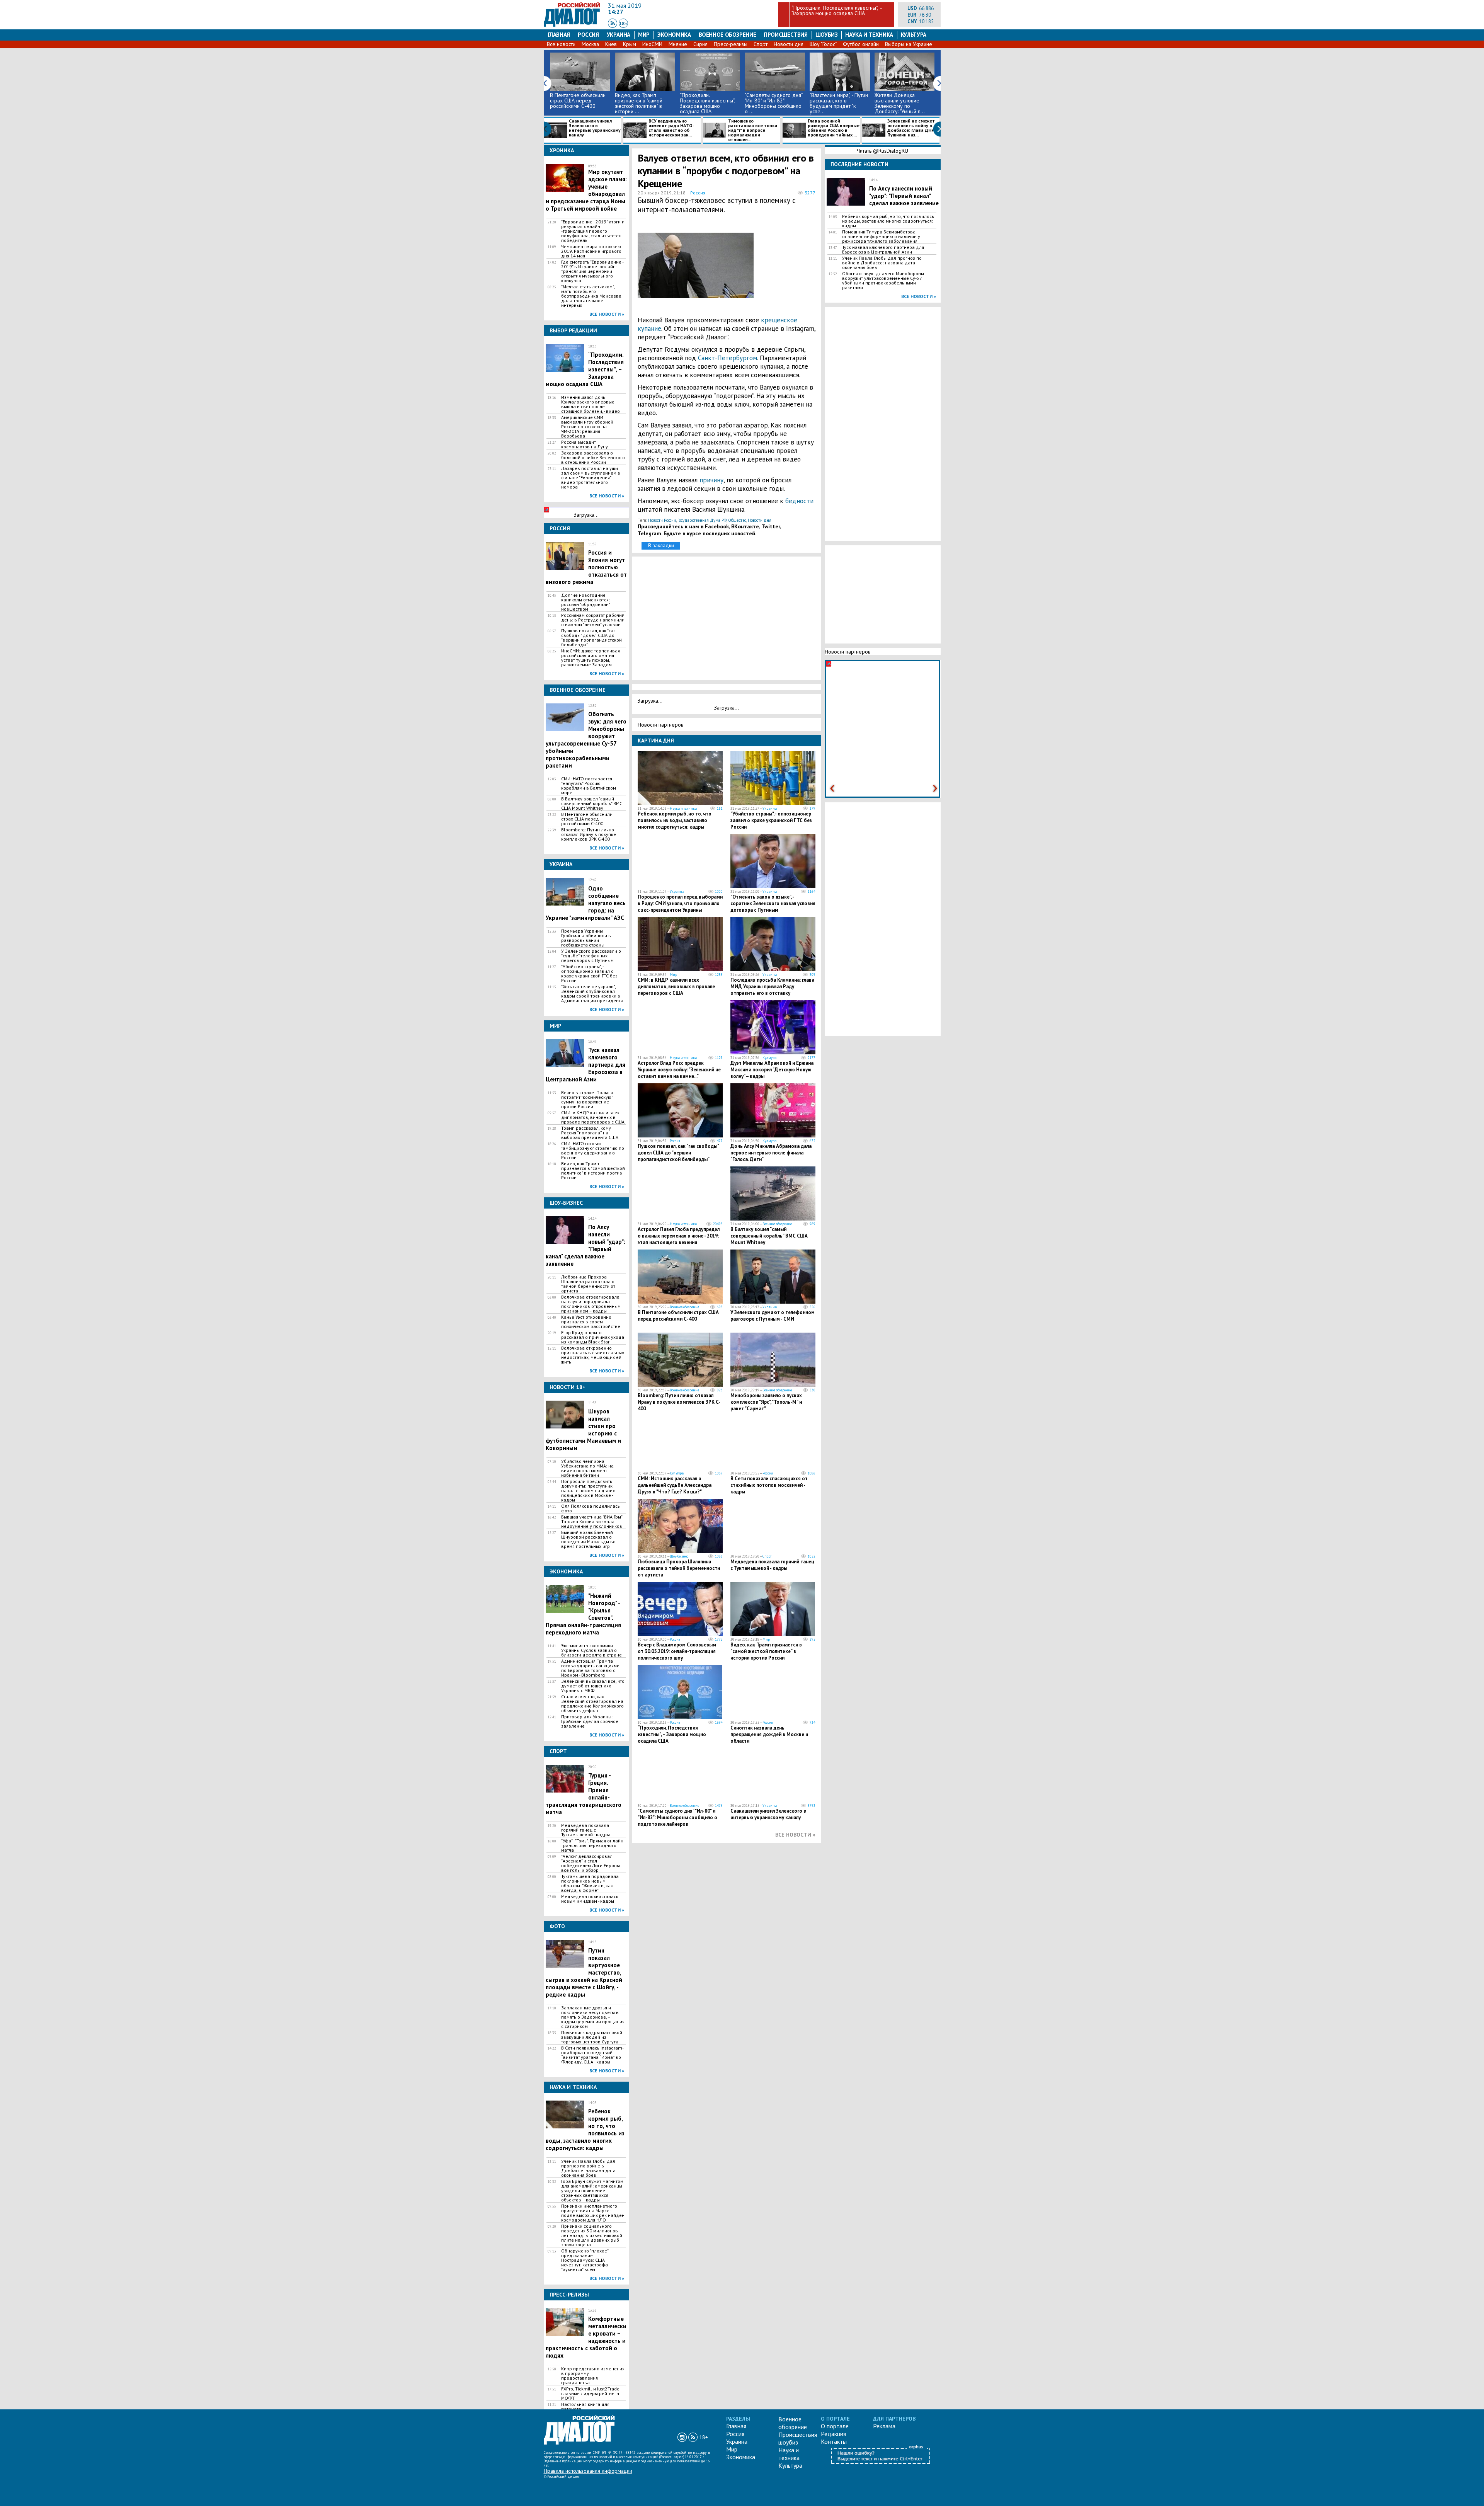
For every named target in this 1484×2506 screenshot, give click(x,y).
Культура (914, 35)
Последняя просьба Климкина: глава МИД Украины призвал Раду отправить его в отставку (772, 987)
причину (711, 480)
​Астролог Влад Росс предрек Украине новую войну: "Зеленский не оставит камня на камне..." (679, 1070)
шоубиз (827, 35)
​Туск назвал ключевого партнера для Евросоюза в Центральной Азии (883, 250)
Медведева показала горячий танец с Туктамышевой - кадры (585, 1830)
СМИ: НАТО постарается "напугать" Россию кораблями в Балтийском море (589, 786)
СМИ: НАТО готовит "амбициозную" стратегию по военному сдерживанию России (593, 1151)
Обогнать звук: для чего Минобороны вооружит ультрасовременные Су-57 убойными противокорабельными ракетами (586, 740)
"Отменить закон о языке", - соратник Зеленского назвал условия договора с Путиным (773, 903)
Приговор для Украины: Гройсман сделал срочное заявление (590, 1721)
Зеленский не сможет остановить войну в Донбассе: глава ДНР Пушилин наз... (911, 128)
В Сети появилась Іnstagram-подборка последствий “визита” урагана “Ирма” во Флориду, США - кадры (592, 2055)
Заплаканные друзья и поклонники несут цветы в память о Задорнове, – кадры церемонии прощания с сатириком (593, 2017)
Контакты (834, 2441)
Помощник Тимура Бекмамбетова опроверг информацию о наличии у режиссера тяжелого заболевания (881, 237)
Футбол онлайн (861, 44)
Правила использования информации (588, 2471)
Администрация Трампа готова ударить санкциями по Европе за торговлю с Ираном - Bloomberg (590, 1668)
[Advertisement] (779, 269)
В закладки (661, 545)
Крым (630, 44)
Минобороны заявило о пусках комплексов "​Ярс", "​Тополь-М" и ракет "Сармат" (766, 1402)
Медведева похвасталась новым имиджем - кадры (590, 1899)
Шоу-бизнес (679, 1556)
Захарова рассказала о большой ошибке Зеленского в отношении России (593, 458)
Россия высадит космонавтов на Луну (585, 444)
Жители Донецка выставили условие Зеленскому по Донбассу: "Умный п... (900, 103)
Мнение (678, 44)
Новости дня (789, 44)
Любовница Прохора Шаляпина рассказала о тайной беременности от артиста (588, 1284)
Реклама (884, 2426)
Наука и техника (869, 35)
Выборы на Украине (909, 44)
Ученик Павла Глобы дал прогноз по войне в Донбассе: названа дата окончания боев (588, 2168)
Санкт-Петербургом (728, 358)
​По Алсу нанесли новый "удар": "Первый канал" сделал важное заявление (904, 196)
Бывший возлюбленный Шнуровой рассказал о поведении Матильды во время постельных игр (588, 1539)
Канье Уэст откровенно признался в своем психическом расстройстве (591, 1322)
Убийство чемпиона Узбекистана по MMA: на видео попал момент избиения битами (587, 1468)
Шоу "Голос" (823, 44)
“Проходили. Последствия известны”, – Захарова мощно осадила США (837, 10)
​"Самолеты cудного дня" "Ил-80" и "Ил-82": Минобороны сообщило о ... (773, 103)
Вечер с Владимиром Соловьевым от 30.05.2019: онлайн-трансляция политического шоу (677, 1651)
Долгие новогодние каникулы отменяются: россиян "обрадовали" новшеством (585, 602)
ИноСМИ (652, 44)
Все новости (561, 44)
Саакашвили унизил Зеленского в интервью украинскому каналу (595, 128)
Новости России (662, 520)
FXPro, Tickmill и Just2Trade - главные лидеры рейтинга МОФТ (591, 2394)
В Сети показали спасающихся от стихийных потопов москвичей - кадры (769, 1485)
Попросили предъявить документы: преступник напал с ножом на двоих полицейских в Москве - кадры (588, 1491)
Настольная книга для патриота (585, 2407)
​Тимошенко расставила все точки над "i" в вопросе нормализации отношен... (753, 130)
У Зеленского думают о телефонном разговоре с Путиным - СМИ (773, 1316)
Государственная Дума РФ (702, 520)
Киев (611, 44)
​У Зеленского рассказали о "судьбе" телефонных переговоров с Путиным (591, 956)
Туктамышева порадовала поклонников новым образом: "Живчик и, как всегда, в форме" (590, 1883)
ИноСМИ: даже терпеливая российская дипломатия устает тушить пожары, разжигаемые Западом (591, 658)
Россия (588, 35)
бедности (799, 501)
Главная (559, 35)
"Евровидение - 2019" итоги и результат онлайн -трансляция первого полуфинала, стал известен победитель (593, 231)
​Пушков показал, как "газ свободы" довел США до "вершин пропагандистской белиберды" (591, 638)
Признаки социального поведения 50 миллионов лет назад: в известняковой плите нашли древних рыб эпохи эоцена (592, 2235)
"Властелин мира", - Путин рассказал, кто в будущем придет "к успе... (839, 103)
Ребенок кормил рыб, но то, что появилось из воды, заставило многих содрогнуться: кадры (675, 820)
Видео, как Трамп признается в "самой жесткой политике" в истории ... (639, 103)
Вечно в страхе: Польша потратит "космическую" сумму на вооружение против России (587, 1100)
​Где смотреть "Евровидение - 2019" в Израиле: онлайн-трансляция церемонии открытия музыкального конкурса (592, 271)
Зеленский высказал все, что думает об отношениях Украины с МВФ (593, 1686)
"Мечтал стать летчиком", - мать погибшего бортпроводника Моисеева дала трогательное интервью (591, 296)
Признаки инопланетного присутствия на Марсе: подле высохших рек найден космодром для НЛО (593, 2213)
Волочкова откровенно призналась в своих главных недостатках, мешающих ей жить (593, 1355)
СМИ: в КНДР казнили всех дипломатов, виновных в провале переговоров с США (593, 1117)
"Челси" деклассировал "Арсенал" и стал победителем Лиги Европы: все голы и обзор (591, 1863)
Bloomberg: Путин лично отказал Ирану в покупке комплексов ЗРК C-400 (589, 834)
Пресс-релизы (731, 44)
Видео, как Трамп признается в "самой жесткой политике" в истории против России (593, 1171)
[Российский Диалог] (572, 25)
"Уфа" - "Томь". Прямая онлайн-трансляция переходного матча (593, 1845)
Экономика (674, 35)
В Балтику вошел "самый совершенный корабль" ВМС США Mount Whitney (592, 804)
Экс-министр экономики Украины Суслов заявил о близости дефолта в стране (591, 1650)
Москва (590, 44)
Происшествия (786, 35)
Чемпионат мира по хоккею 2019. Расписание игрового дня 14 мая (591, 251)
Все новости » (607, 314)
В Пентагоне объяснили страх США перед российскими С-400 (578, 100)
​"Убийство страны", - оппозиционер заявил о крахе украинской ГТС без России (589, 974)
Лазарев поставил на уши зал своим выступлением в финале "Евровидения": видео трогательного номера (591, 478)
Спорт (761, 44)
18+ (623, 23)
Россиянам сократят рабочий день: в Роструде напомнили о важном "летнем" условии (593, 620)
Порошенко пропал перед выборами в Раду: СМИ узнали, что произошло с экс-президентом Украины (680, 903)
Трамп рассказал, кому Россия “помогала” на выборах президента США (590, 1133)
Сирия (700, 44)
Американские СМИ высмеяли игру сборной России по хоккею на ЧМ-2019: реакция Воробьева (587, 427)
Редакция (833, 2434)
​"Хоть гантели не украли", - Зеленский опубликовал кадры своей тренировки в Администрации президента (592, 994)
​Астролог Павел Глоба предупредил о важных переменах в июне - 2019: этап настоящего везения (679, 1236)
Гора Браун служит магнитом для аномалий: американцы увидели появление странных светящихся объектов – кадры (592, 2191)
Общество (737, 520)
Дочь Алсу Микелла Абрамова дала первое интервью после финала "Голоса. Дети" (771, 1153)
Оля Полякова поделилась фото (591, 1508)
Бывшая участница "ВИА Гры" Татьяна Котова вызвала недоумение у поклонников (592, 1522)
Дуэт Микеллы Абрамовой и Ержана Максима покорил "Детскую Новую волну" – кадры (772, 1070)
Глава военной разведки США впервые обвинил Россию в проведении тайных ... (834, 128)
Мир (644, 35)
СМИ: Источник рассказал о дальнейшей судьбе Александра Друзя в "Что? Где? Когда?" (675, 1485)
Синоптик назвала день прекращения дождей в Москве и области (769, 1734)
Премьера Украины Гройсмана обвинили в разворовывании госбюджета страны (586, 938)
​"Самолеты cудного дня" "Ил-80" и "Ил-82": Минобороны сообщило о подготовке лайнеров (677, 1817)
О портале (835, 2426)
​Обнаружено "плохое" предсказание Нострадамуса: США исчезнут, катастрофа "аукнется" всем (585, 2260)
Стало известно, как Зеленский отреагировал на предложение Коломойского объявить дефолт (592, 1704)
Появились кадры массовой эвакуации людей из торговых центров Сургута (592, 2037)
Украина (619, 35)
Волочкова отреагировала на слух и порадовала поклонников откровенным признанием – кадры (591, 1304)
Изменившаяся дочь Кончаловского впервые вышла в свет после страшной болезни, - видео (591, 404)
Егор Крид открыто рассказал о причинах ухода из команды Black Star (593, 1337)
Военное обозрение (728, 35)
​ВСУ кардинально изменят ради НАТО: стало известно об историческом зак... (671, 128)
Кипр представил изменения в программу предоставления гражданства (593, 2376)
